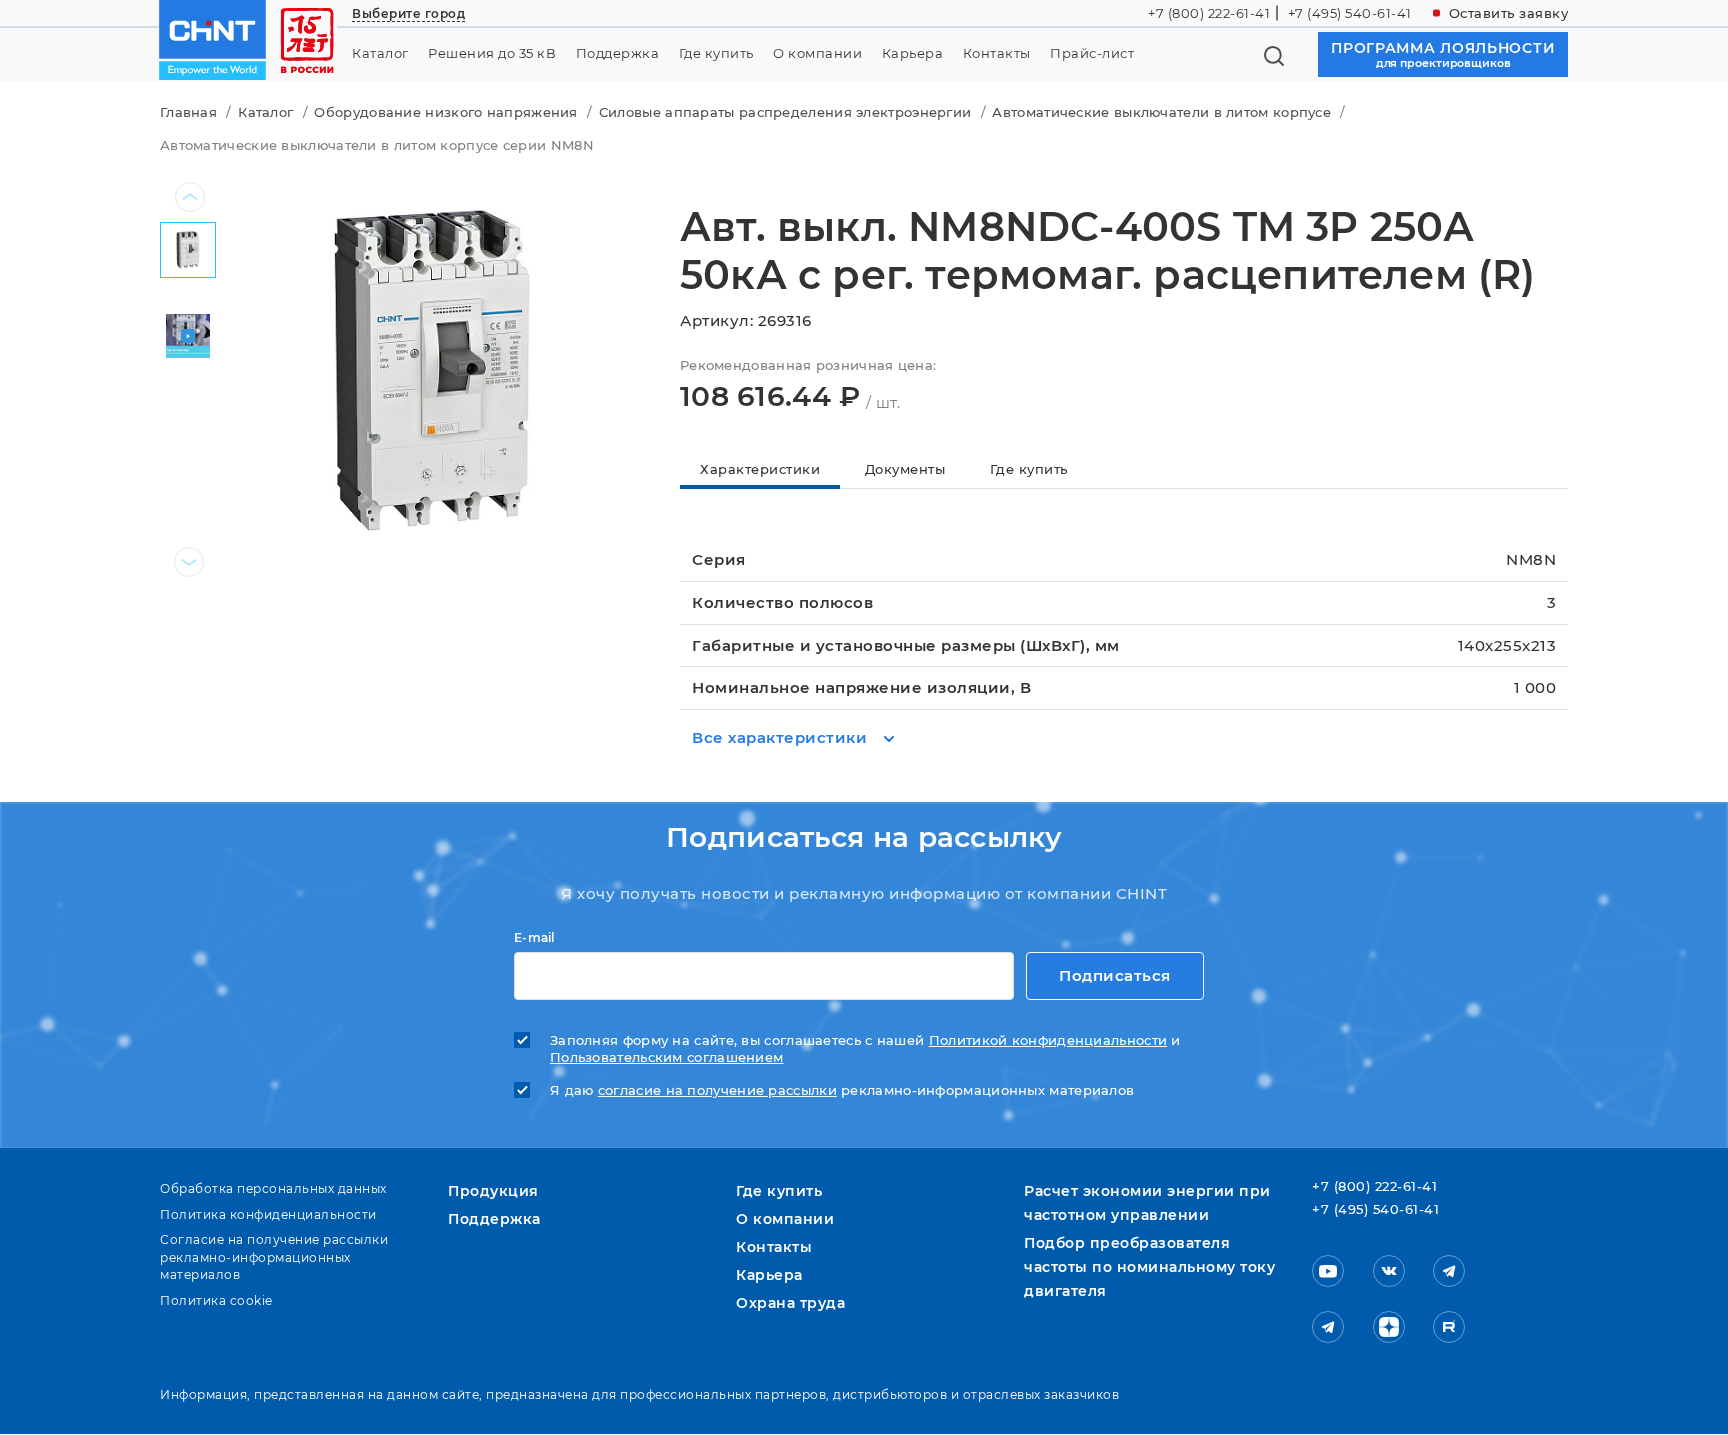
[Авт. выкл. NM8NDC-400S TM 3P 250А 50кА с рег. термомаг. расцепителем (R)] (432, 367)
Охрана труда (790, 1303)
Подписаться (1115, 975)
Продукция (493, 1191)
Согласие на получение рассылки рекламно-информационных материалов (274, 1257)
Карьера (913, 53)
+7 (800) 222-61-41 (1209, 13)
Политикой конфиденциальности (1048, 1040)
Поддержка (618, 53)
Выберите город (408, 13)
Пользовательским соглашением (666, 1057)
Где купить (716, 53)
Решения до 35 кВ (492, 53)
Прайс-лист (1092, 53)
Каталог (380, 53)
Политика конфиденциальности (268, 1214)
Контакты (997, 53)
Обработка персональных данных (273, 1188)
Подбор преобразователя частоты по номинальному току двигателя (1149, 1267)
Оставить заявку (1509, 13)
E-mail (534, 938)
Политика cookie (216, 1300)
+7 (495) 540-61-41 (1350, 13)
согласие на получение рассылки (717, 1090)
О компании (817, 53)
